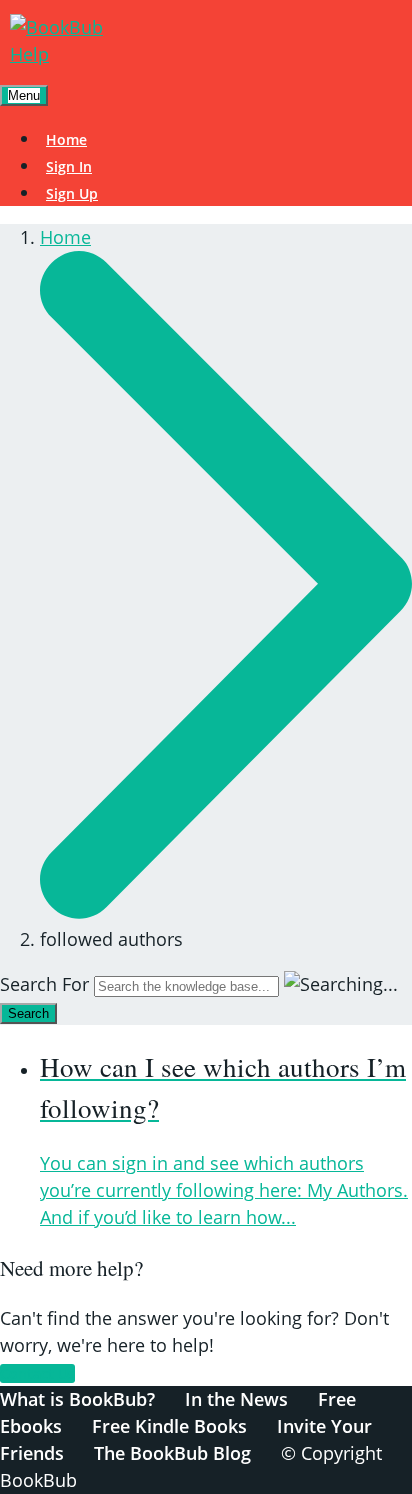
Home (66, 139)
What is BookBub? (77, 1399)
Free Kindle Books (169, 1426)
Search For (44, 984)
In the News (236, 1399)
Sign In (69, 166)
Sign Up (72, 193)
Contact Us (37, 1373)
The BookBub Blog (172, 1453)
